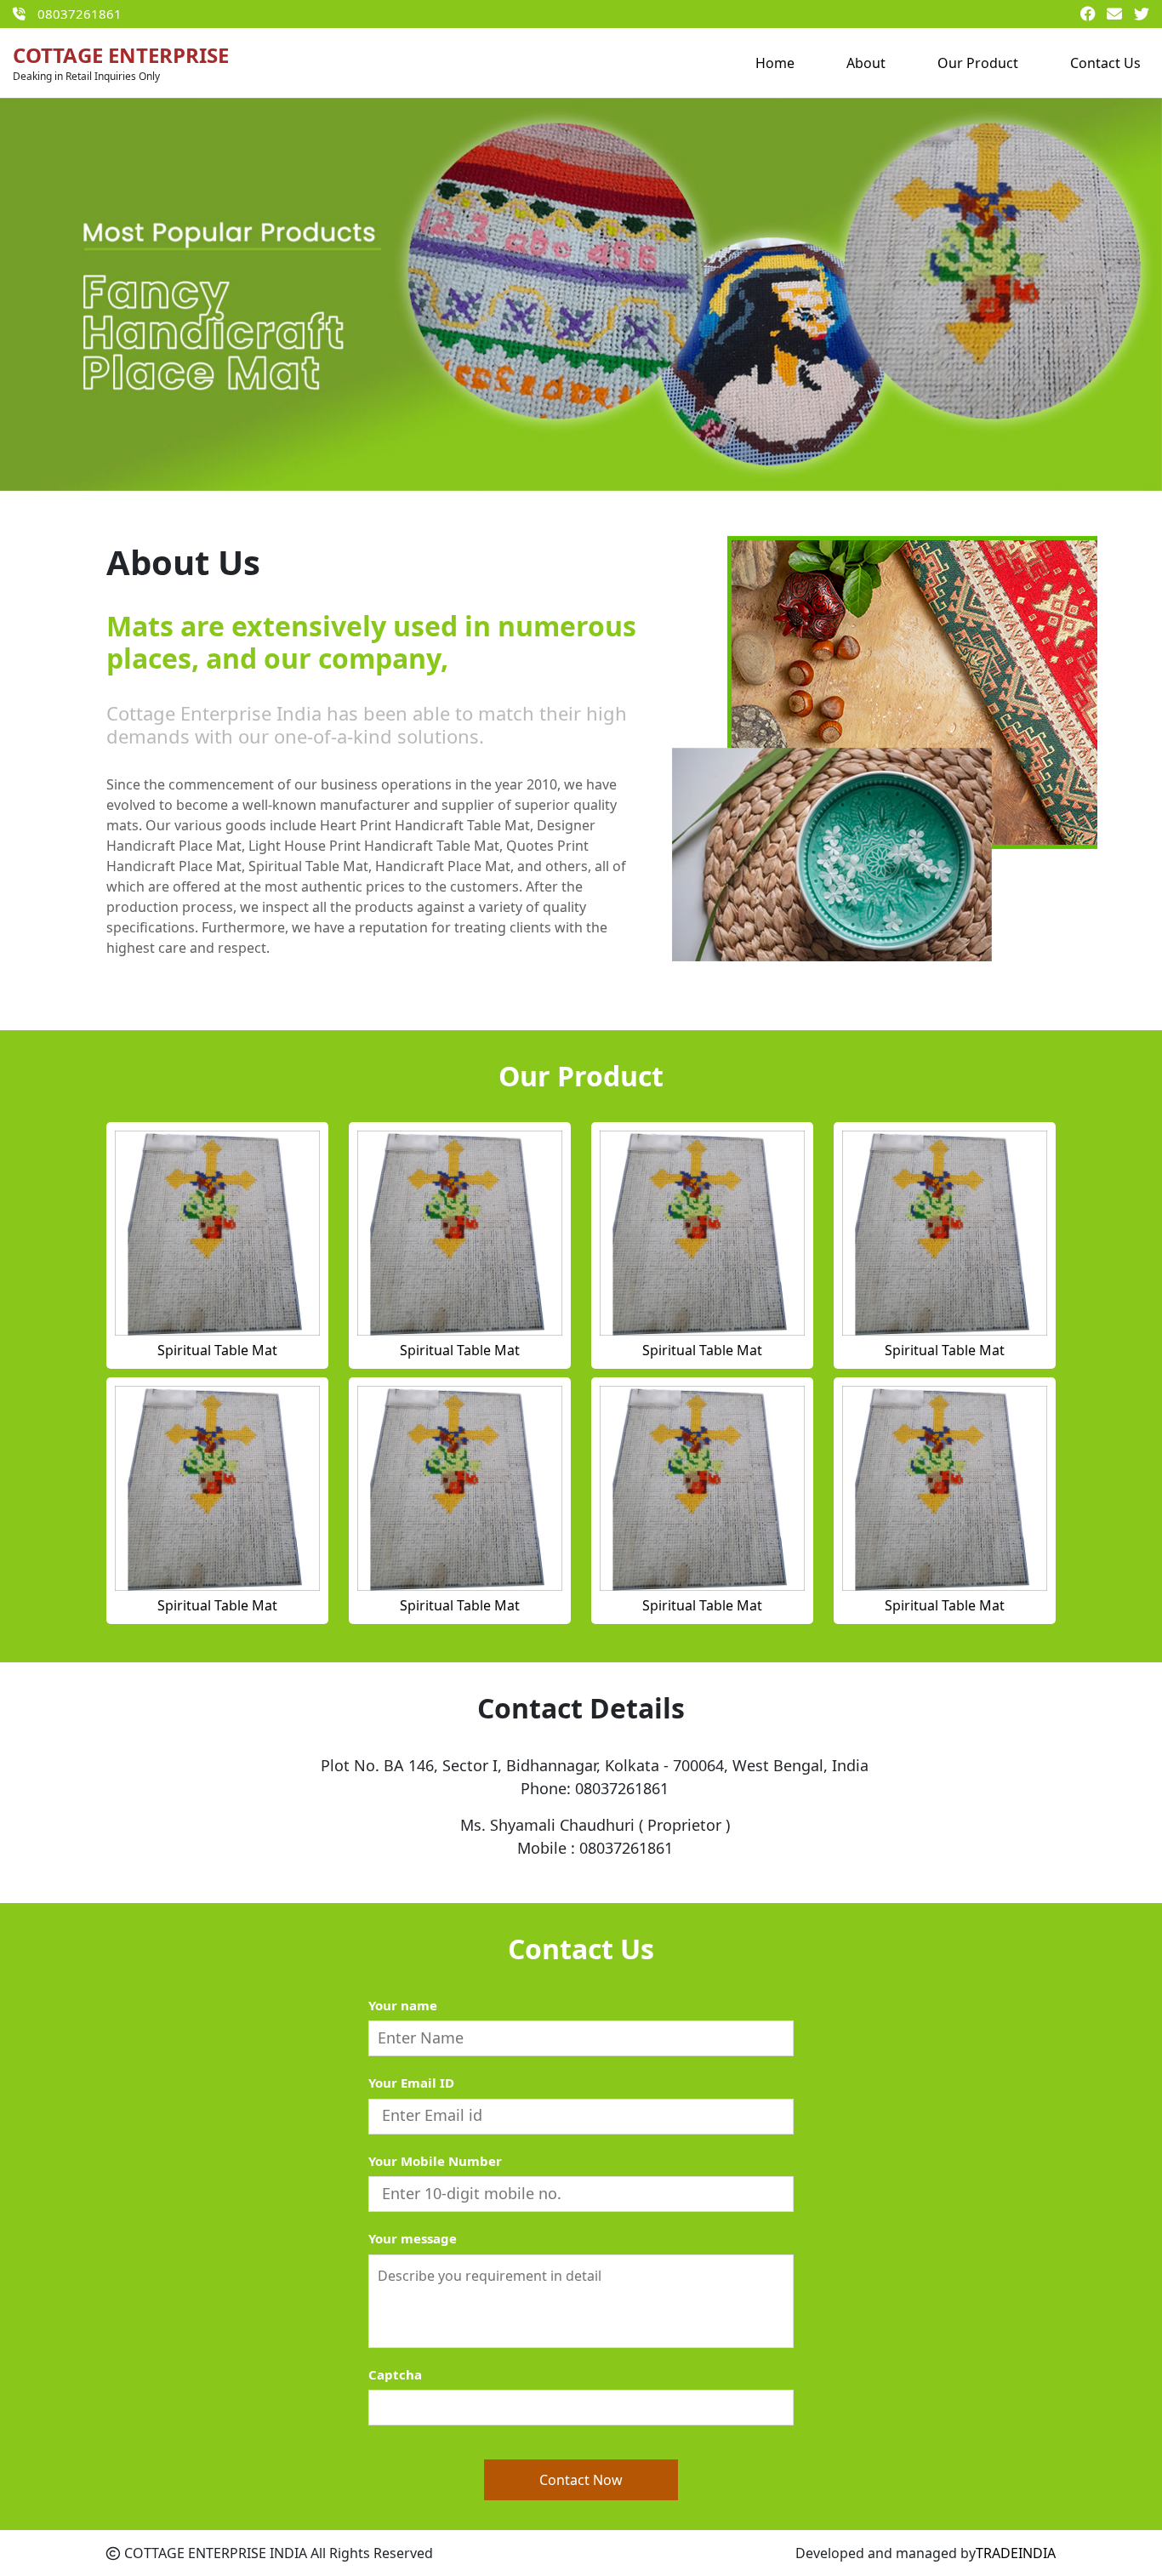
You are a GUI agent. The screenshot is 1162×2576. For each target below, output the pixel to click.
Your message (413, 2238)
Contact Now (581, 2480)
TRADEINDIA (1016, 2553)
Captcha (395, 2374)
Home (775, 63)
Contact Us (1105, 63)
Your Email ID (411, 2083)
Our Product (978, 63)
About (866, 63)
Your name (403, 2005)
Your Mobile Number (435, 2161)
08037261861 (80, 14)
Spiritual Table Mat (217, 1350)
